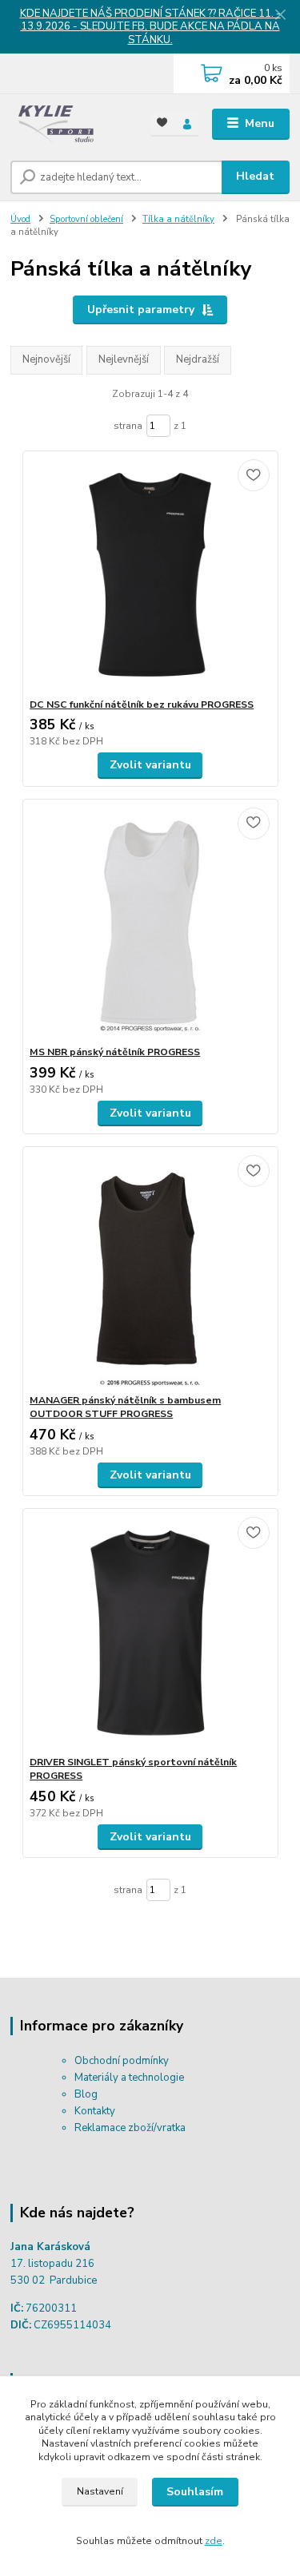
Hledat (255, 176)
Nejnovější (46, 359)
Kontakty (95, 2111)
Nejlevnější (124, 359)
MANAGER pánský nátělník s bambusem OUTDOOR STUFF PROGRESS (125, 1407)
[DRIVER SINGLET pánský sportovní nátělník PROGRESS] (150, 1632)
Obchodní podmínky (122, 2061)
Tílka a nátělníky (178, 219)
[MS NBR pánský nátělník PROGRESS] (150, 922)
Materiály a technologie (129, 2078)
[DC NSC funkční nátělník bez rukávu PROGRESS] (150, 575)
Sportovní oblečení (86, 219)
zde (214, 2541)
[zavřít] (280, 16)
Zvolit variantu (150, 765)
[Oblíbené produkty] (163, 123)
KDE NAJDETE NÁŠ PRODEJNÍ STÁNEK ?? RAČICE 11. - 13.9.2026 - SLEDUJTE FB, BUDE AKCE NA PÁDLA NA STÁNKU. (150, 27)
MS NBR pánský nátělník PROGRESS (115, 1052)
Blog (86, 2094)
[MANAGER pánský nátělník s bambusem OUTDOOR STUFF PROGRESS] (150, 1270)
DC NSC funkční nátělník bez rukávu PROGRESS (142, 705)
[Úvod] (68, 124)
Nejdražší (198, 359)
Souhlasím (195, 2492)
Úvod (20, 219)
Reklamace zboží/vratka (130, 2128)
